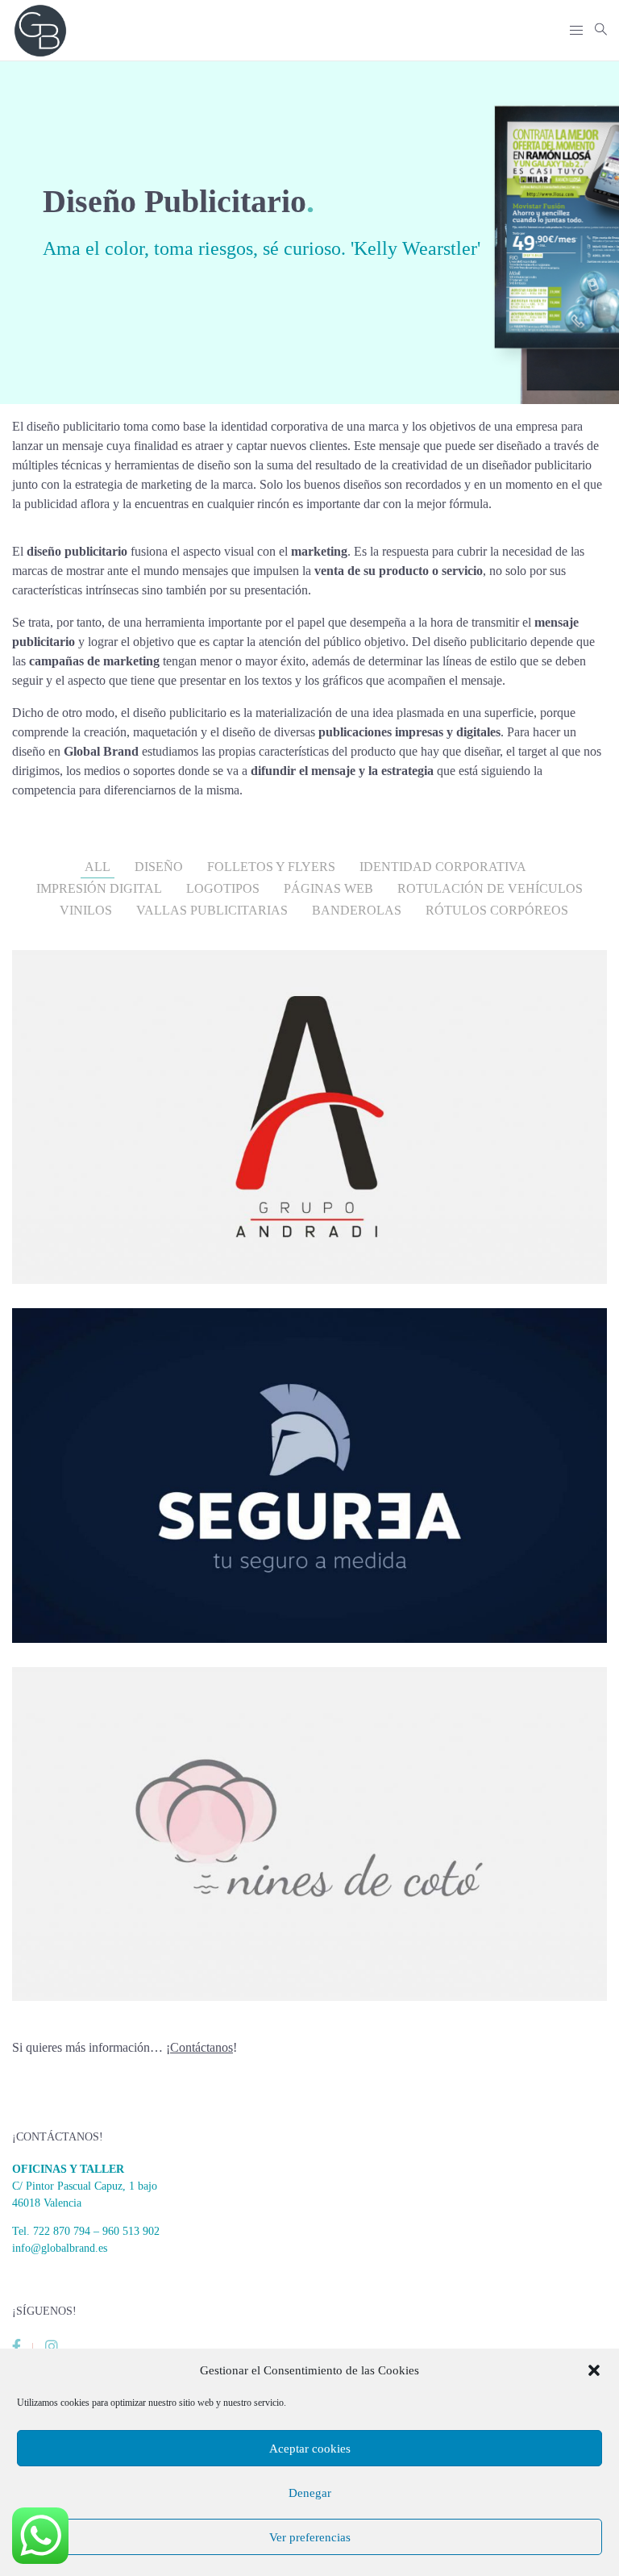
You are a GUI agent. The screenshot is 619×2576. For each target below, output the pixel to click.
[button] (594, 2370)
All (98, 867)
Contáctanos (201, 2047)
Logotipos (223, 888)
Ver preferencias (310, 2537)
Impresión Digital (99, 888)
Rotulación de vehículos (490, 888)
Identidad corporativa (443, 867)
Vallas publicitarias (212, 910)
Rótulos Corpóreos (497, 910)
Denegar (310, 2493)
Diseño (159, 867)
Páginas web (328, 888)
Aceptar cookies (310, 2449)
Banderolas (357, 910)
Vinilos (86, 910)
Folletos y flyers (271, 867)
